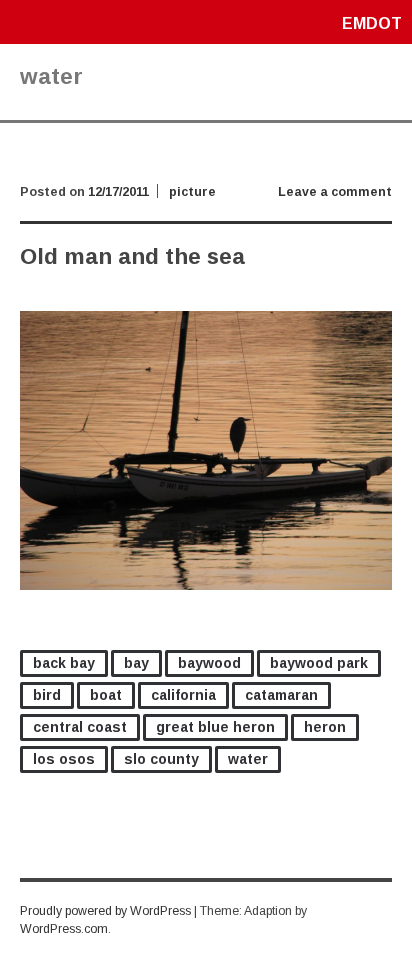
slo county (161, 759)
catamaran (281, 695)
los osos (64, 759)
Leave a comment (335, 192)
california (183, 695)
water (248, 759)
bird (47, 695)
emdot (372, 23)
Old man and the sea (132, 256)
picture (192, 192)
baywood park (319, 663)
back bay (64, 663)
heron (325, 727)
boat (106, 695)
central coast (80, 727)
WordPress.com (64, 929)
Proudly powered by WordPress (105, 911)
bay (136, 663)
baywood (209, 663)
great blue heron (215, 727)
